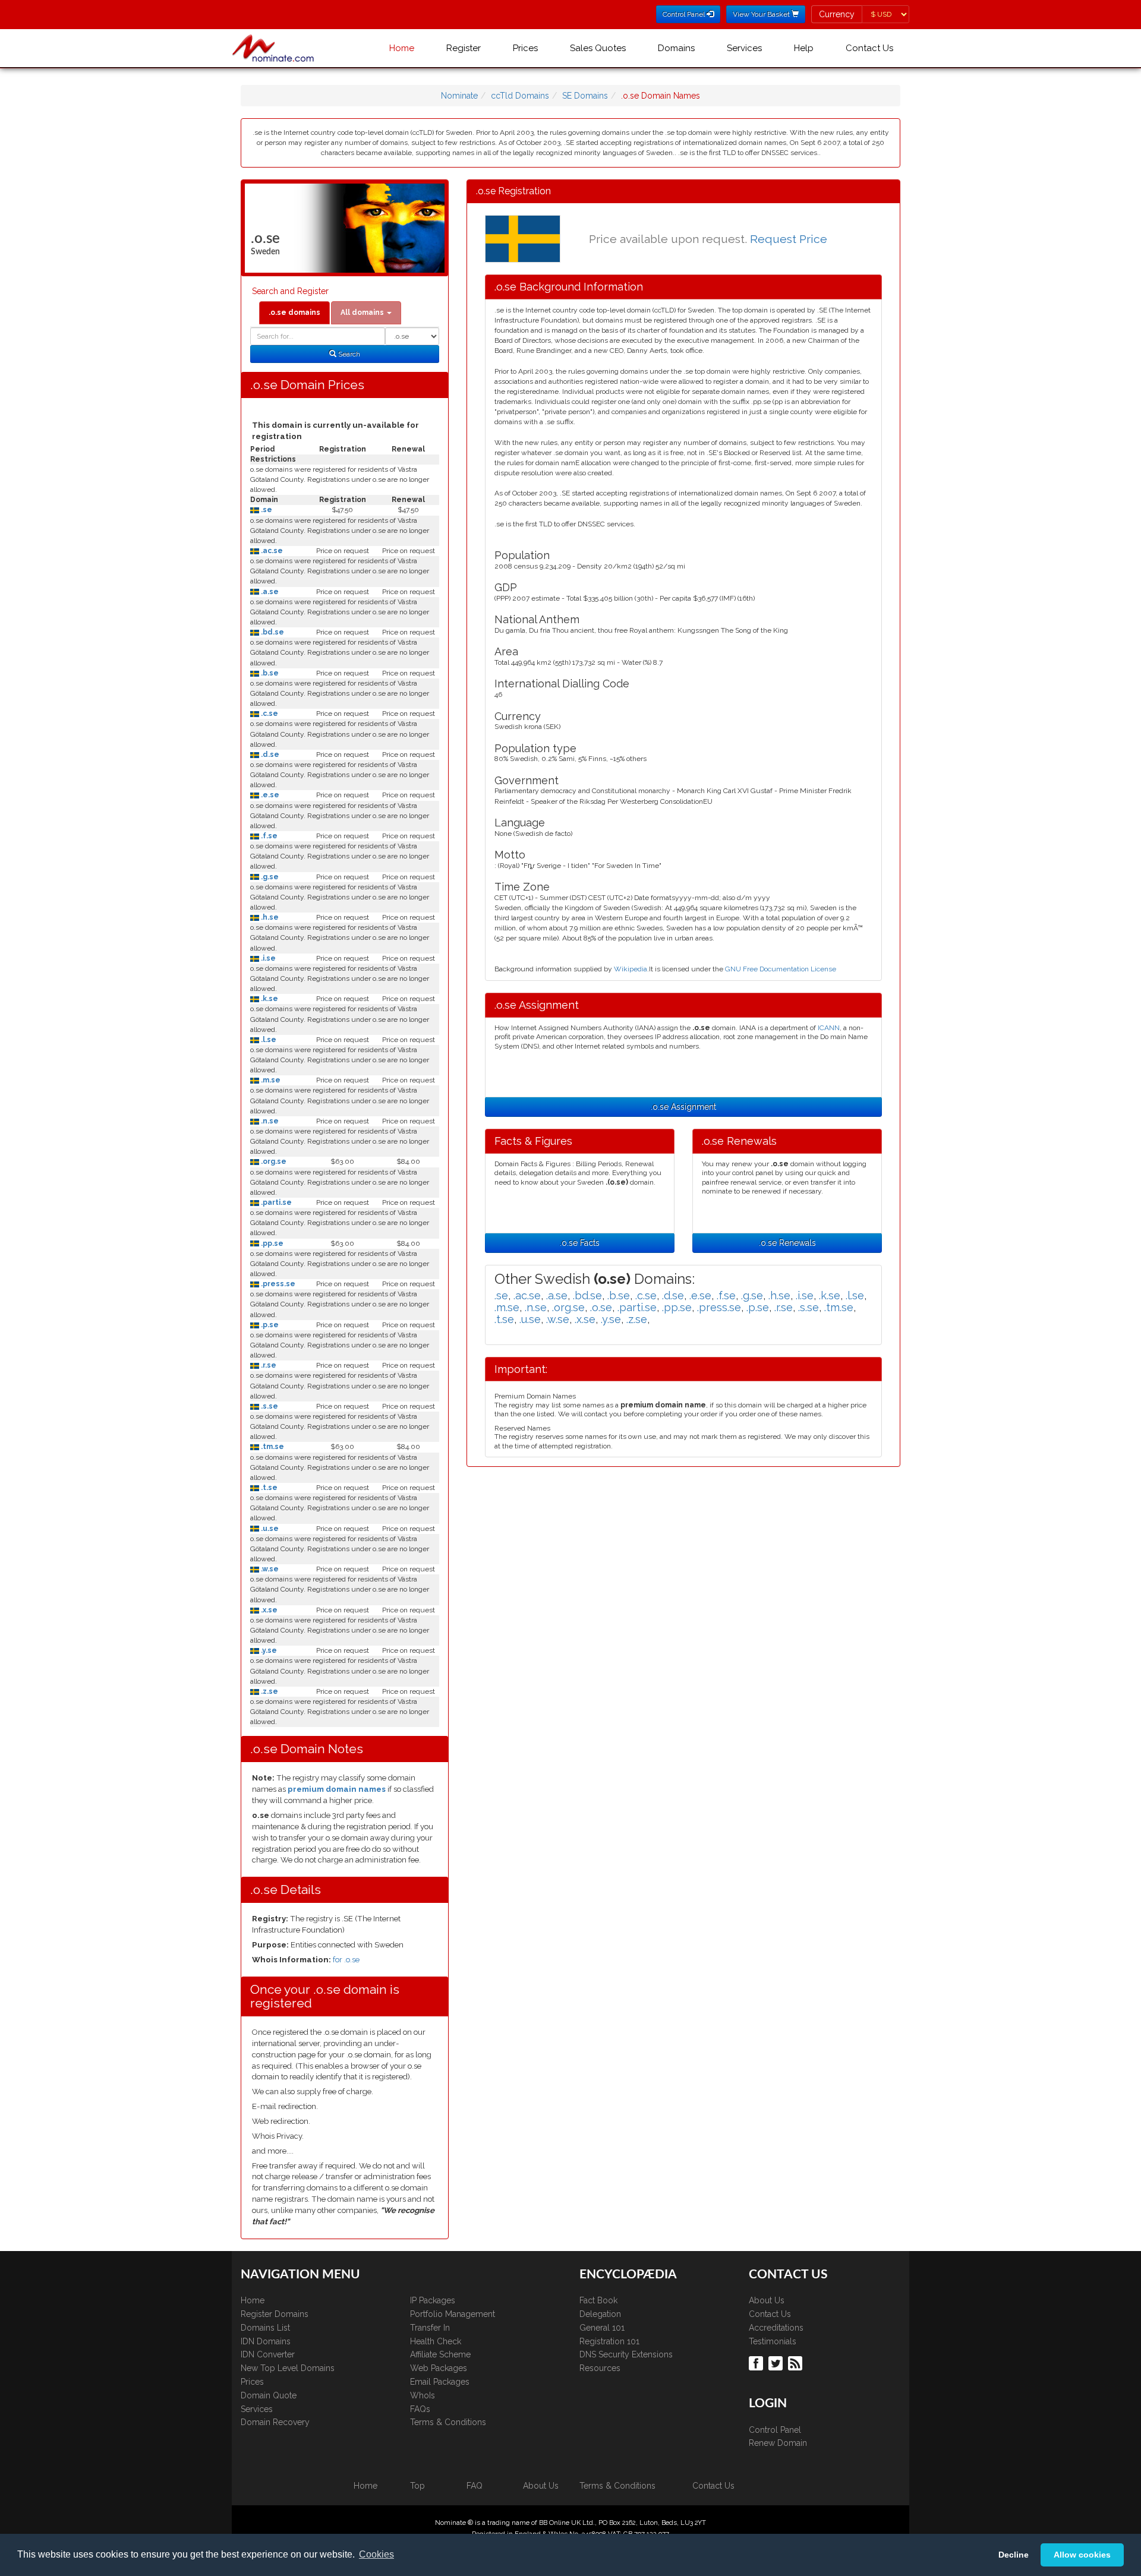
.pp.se (271, 1243)
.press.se (277, 1284)
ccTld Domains (520, 96)
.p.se (269, 1325)
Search (348, 354)
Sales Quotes (598, 48)
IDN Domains (266, 2341)
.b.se (269, 673)
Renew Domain (778, 2443)
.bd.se (272, 632)
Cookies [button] (376, 2554)
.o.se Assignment (683, 1107)
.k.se (269, 999)
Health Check (436, 2341)
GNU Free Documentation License (781, 969)
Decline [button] (1014, 2555)
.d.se (269, 755)
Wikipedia (631, 969)
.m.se (270, 1080)
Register (464, 48)
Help (804, 48)
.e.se (269, 795)
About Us (767, 2300)
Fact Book (598, 2300)
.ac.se (271, 551)
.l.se (268, 1040)
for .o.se (346, 1960)
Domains (676, 48)
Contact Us (869, 48)
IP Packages (433, 2300)
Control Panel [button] (685, 14)
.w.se (269, 1569)
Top (417, 2486)
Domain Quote (269, 2395)
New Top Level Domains (288, 2368)
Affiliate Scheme (440, 2354)
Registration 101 (609, 2341)
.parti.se (275, 1202)
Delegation (600, 2314)
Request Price (789, 239)
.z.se (269, 1691)
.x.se (268, 1610)
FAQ (475, 2486)
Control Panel (775, 2430)
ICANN (829, 1028)
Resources (600, 2368)
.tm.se (272, 1447)
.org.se (273, 1161)
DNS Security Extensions (626, 2354)
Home (402, 48)
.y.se (268, 1650)
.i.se (267, 958)
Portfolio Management (453, 2314)
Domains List (265, 2328)
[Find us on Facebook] (757, 2363)
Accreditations (776, 2328)
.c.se (269, 714)
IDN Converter (268, 2354)
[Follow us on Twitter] (777, 2363)
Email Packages (440, 2382)
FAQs (420, 2409)
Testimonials (773, 2341)
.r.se (268, 1365)
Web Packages (439, 2368)
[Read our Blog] (797, 2363)
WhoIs (423, 2395)
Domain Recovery (275, 2422)
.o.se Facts (580, 1243)
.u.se (269, 1529)
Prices (525, 48)
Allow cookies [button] (1082, 2555)
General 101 (602, 2328)
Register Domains (275, 2314)
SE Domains (585, 96)
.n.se (269, 1121)
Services (744, 48)
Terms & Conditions (448, 2422)
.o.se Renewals (787, 1243)
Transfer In (430, 2328)
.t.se (268, 1488)
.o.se (601, 1307)
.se (266, 510)
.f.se (268, 836)
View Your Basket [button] (762, 14)
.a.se (269, 592)
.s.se (269, 1406)
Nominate (459, 96)
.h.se (269, 917)
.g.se (269, 877)
